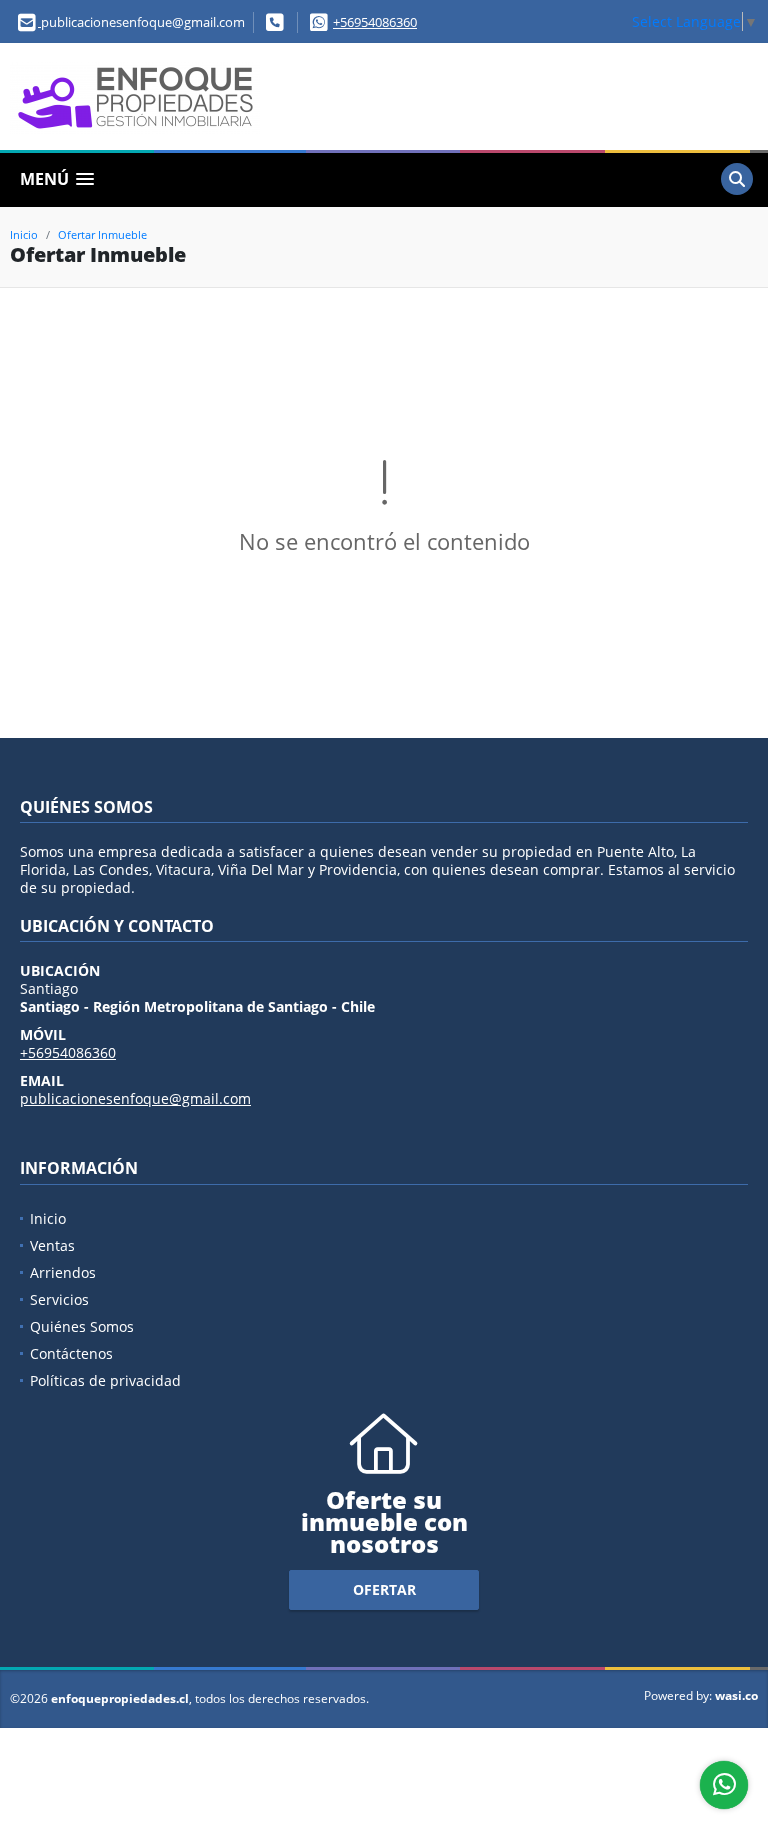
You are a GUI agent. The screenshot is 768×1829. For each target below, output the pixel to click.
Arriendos (63, 1272)
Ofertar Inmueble (102, 234)
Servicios (59, 1299)
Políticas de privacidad (105, 1380)
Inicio (24, 234)
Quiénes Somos (82, 1326)
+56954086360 (375, 22)
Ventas (52, 1245)
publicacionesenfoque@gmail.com (135, 1098)
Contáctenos (71, 1353)
